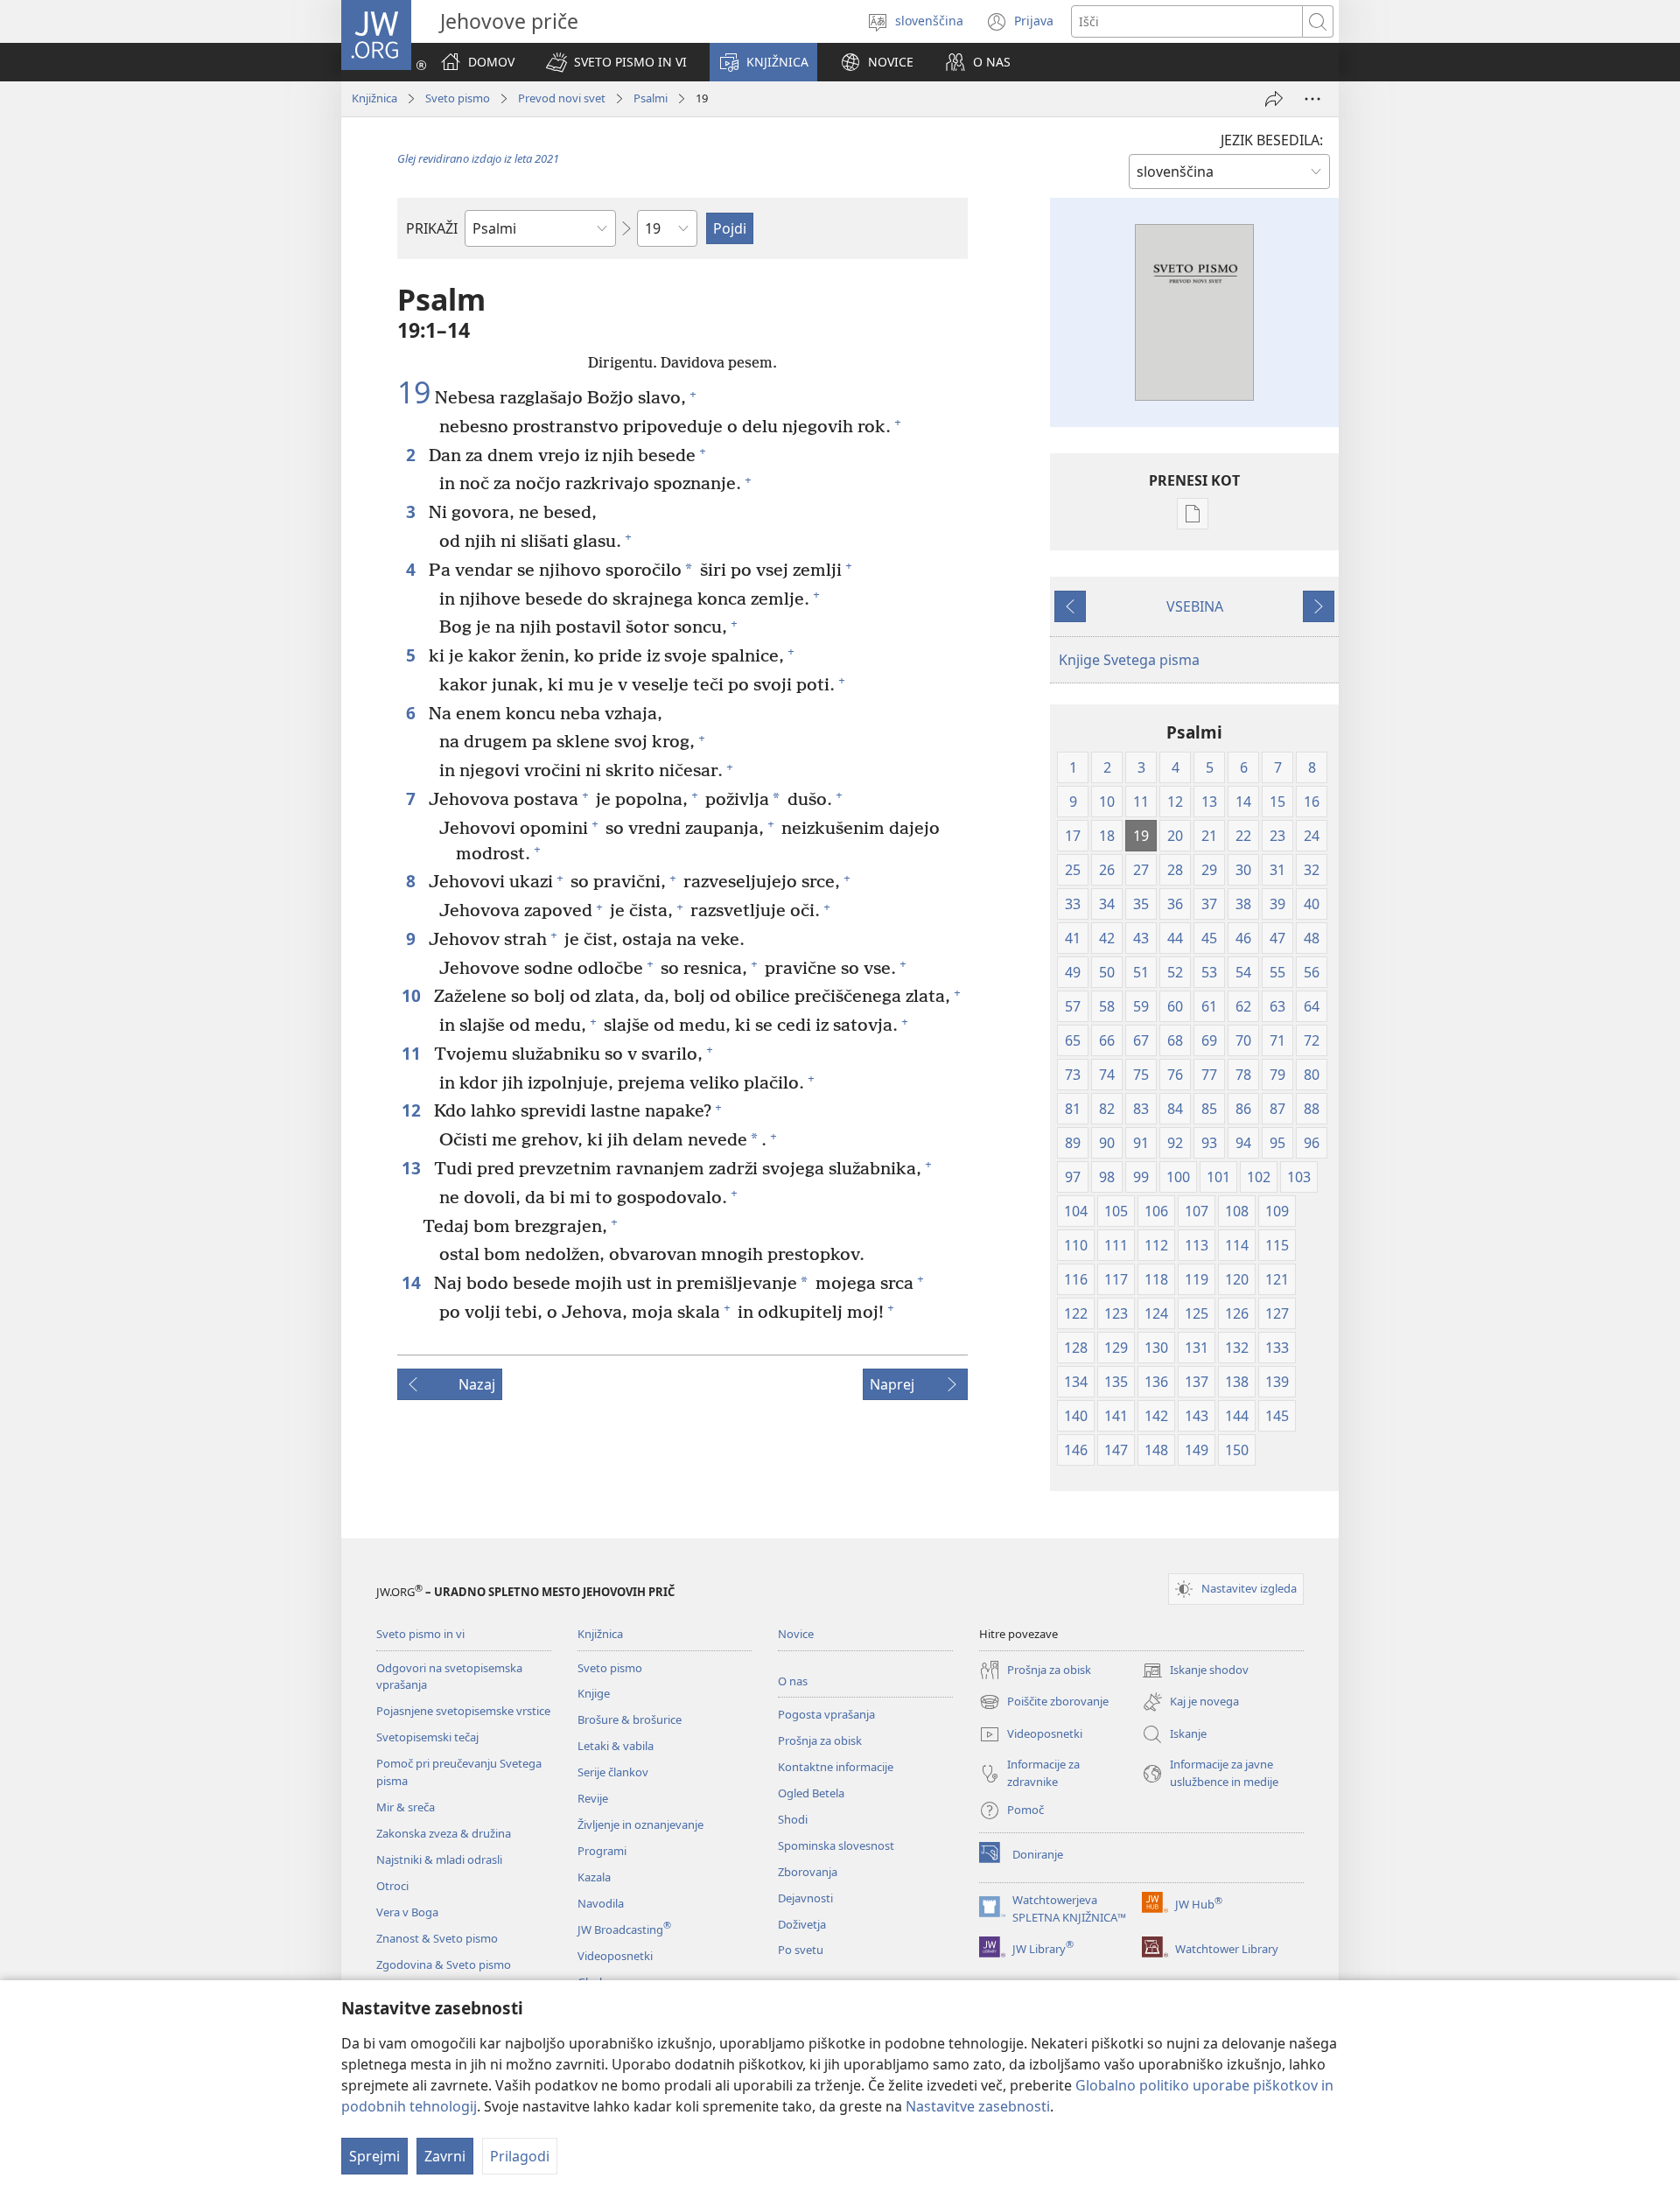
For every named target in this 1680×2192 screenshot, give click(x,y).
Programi (602, 1851)
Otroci (392, 1886)
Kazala (594, 1877)
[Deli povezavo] (1274, 99)
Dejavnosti (805, 1898)
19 (414, 393)
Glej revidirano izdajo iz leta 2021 (478, 158)
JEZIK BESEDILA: (1272, 140)
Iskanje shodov (1195, 1671)
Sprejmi (374, 2156)
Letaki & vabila (616, 1746)
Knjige (594, 1693)
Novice (796, 1634)
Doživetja (802, 1924)
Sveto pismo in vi (420, 1634)
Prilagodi (520, 2156)
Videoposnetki (615, 1956)
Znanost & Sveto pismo (437, 1938)
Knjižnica (374, 98)
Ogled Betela (811, 1793)
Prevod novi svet (562, 98)
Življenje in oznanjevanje (640, 1824)
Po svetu (801, 1950)
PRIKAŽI (432, 228)
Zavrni (445, 2156)
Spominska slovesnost (836, 1845)
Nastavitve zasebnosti (978, 2106)
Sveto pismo (458, 98)
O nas (793, 1681)
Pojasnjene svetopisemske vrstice (463, 1711)
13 (413, 1168)
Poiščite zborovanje (1044, 1703)
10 (413, 995)
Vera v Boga (407, 1912)
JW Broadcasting (624, 1929)
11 (413, 1053)
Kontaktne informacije (836, 1767)
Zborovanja (808, 1872)
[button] (616, 62)
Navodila (601, 1903)
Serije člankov (613, 1772)
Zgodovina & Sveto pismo (444, 1964)
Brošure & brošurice (630, 1719)
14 (413, 1282)
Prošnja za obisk (820, 1740)
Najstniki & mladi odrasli (439, 1859)
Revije (593, 1798)
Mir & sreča (406, 1807)
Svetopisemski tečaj (427, 1737)
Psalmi (651, 98)
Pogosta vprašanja (826, 1714)
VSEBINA (1195, 606)
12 (413, 1110)
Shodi (793, 1819)
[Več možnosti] (1312, 99)
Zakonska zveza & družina (444, 1833)
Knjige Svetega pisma (1129, 660)
